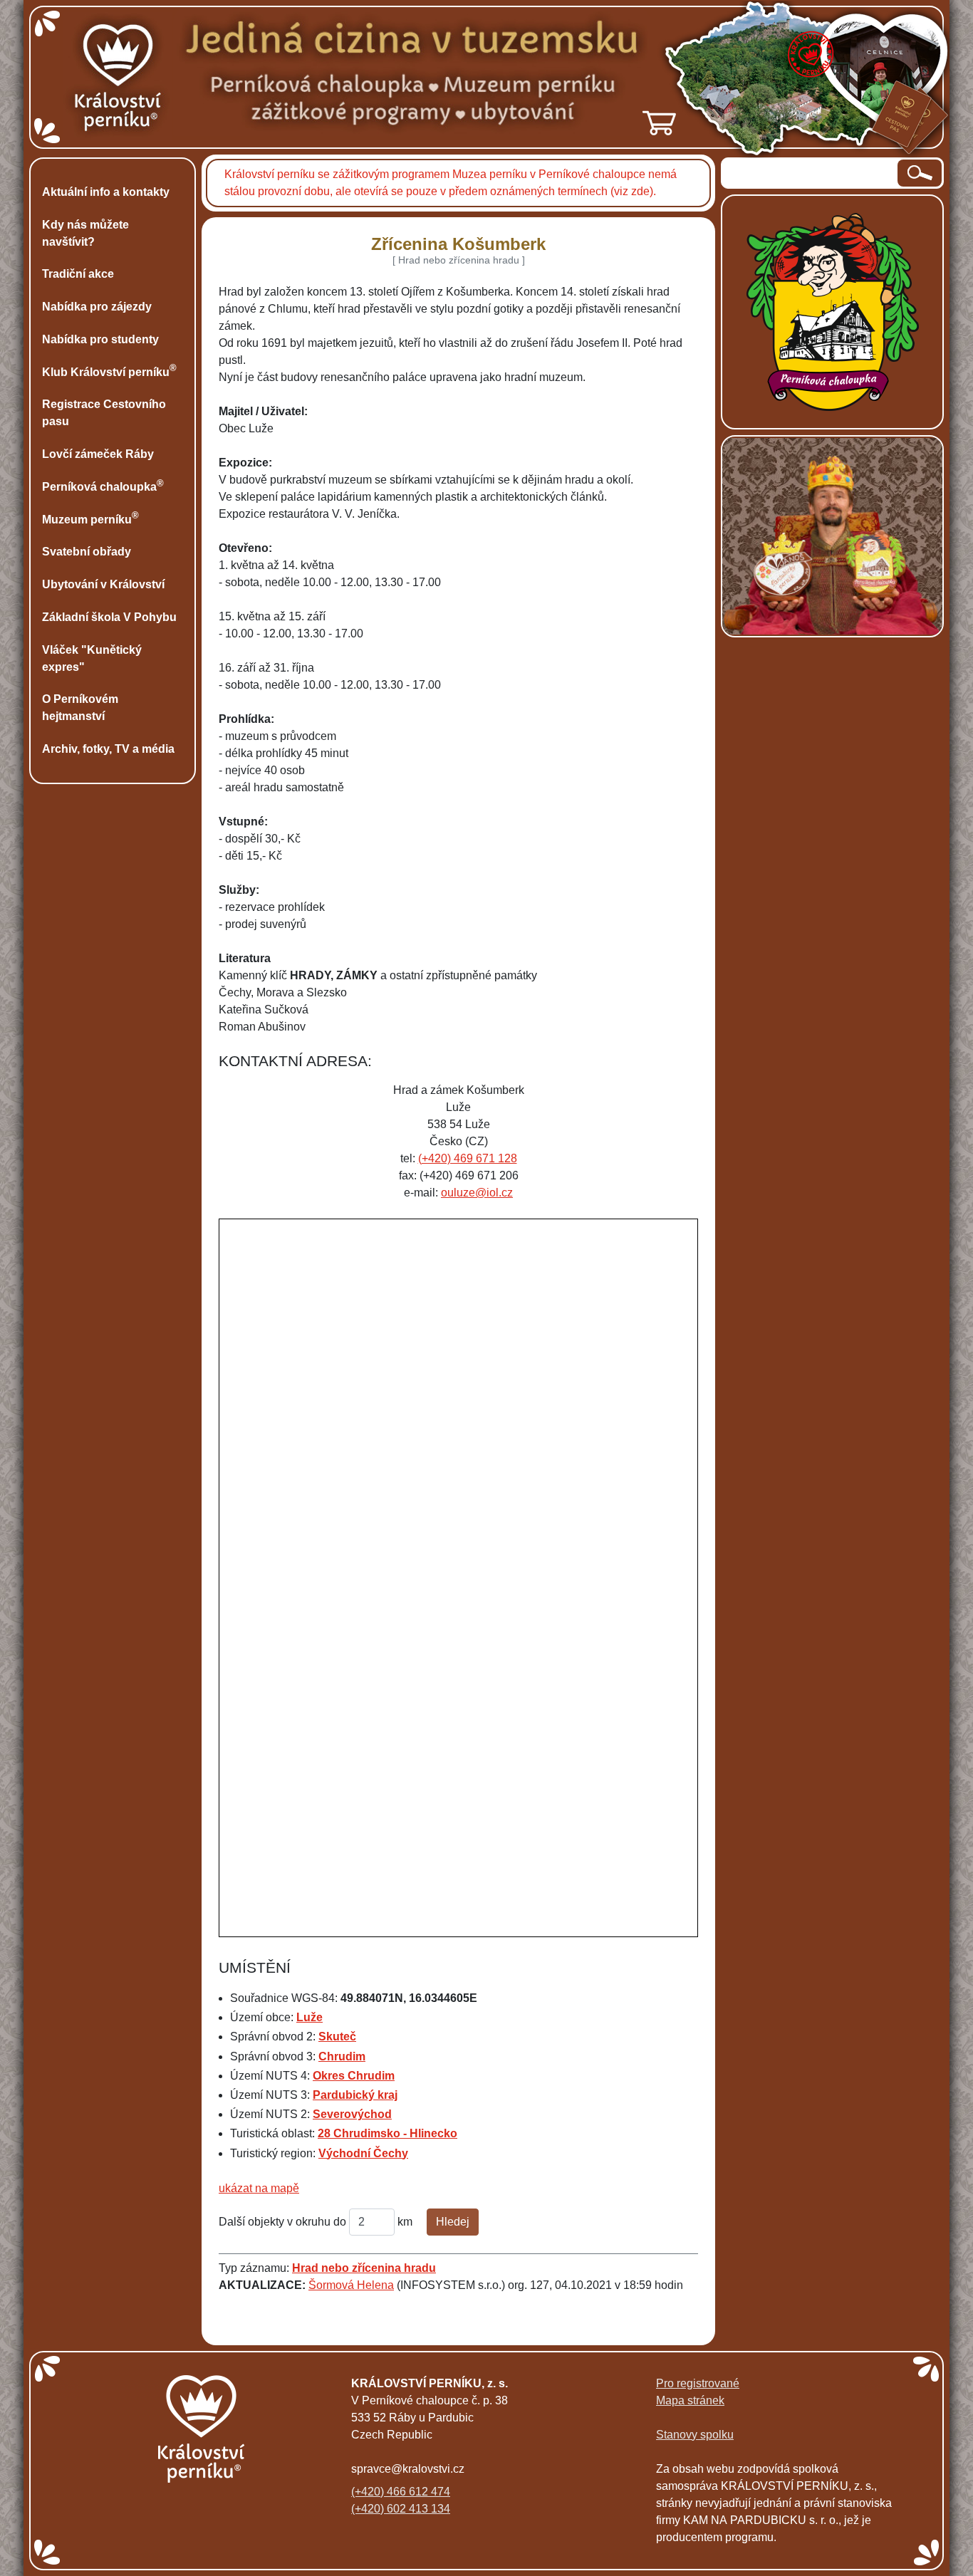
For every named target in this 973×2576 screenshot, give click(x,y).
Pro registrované (698, 2383)
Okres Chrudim (354, 2076)
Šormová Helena (351, 2285)
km (405, 2222)
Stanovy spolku (695, 2435)
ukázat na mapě (259, 2188)
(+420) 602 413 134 (401, 2509)
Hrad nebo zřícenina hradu (364, 2268)
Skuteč (337, 2037)
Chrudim (342, 2056)
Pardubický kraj (355, 2095)
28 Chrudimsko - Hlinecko (387, 2133)
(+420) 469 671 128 (468, 1158)
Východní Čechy (363, 2153)
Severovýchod (352, 2114)
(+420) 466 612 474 (401, 2492)
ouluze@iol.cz (477, 1193)
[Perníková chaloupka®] (833, 311)
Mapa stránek (690, 2400)
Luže (309, 2017)
